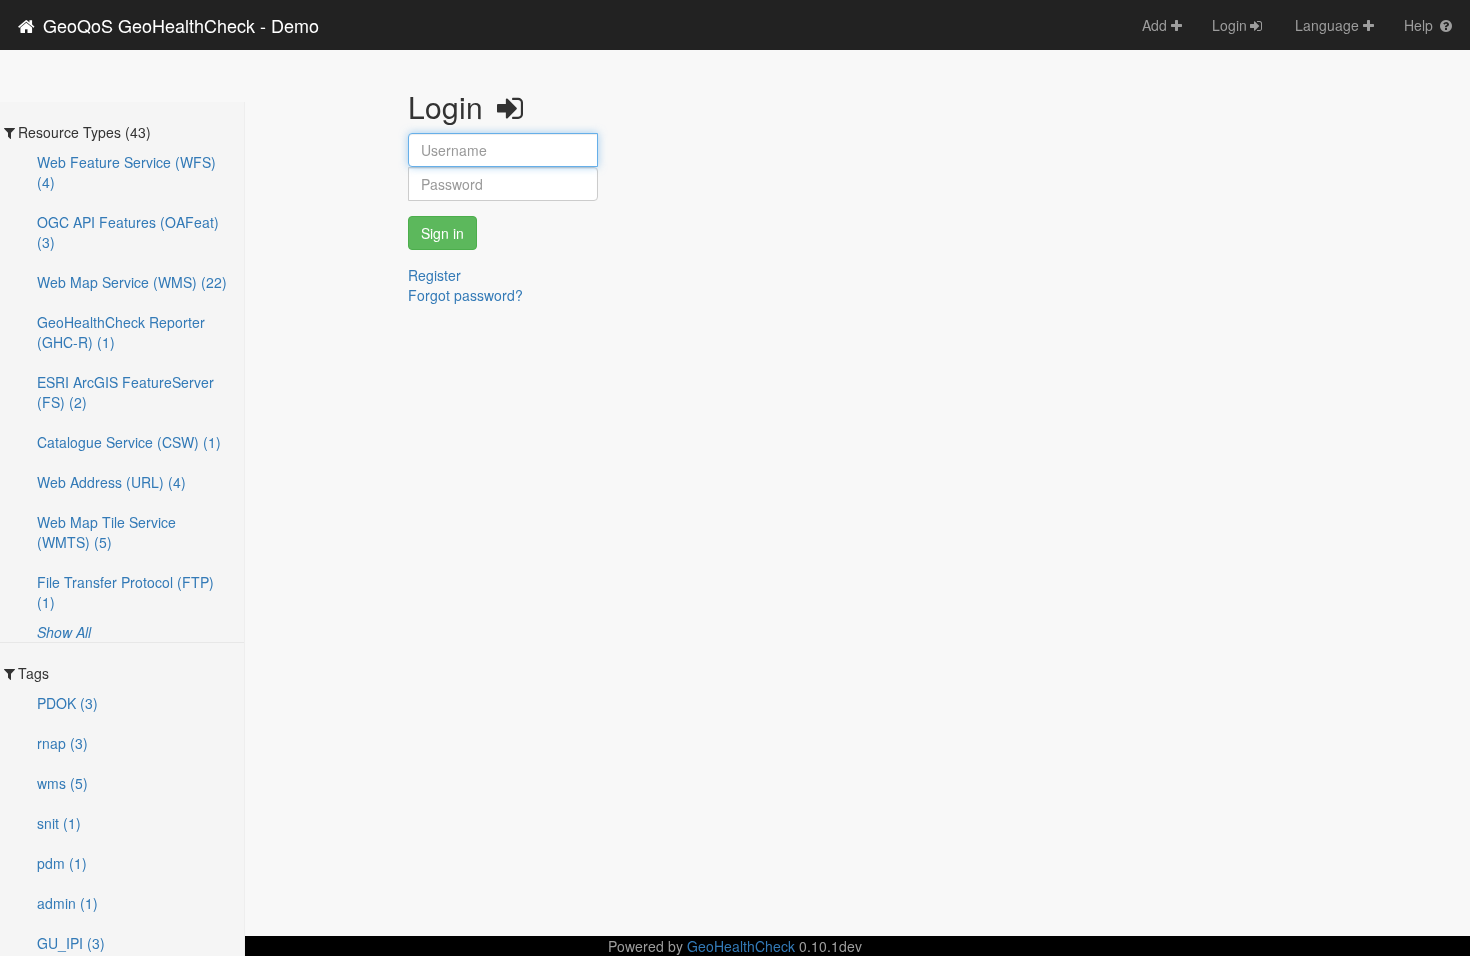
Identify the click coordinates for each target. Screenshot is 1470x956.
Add (1156, 25)
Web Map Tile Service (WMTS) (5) (106, 532)
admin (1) (67, 903)
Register (434, 275)
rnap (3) (62, 743)
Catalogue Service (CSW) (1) (129, 442)
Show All (64, 632)
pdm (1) (62, 863)
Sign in (442, 233)
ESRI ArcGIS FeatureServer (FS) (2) (125, 392)
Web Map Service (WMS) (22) (132, 282)
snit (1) (59, 823)
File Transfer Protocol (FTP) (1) (125, 592)
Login (1229, 25)
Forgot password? (465, 295)
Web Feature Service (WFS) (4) (126, 172)
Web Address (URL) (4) (111, 482)
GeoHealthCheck (741, 946)
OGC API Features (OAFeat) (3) (128, 232)
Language (1329, 25)
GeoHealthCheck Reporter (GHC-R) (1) (121, 332)
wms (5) (62, 783)
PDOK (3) (67, 703)
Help (1420, 25)
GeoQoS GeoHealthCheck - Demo (178, 25)
